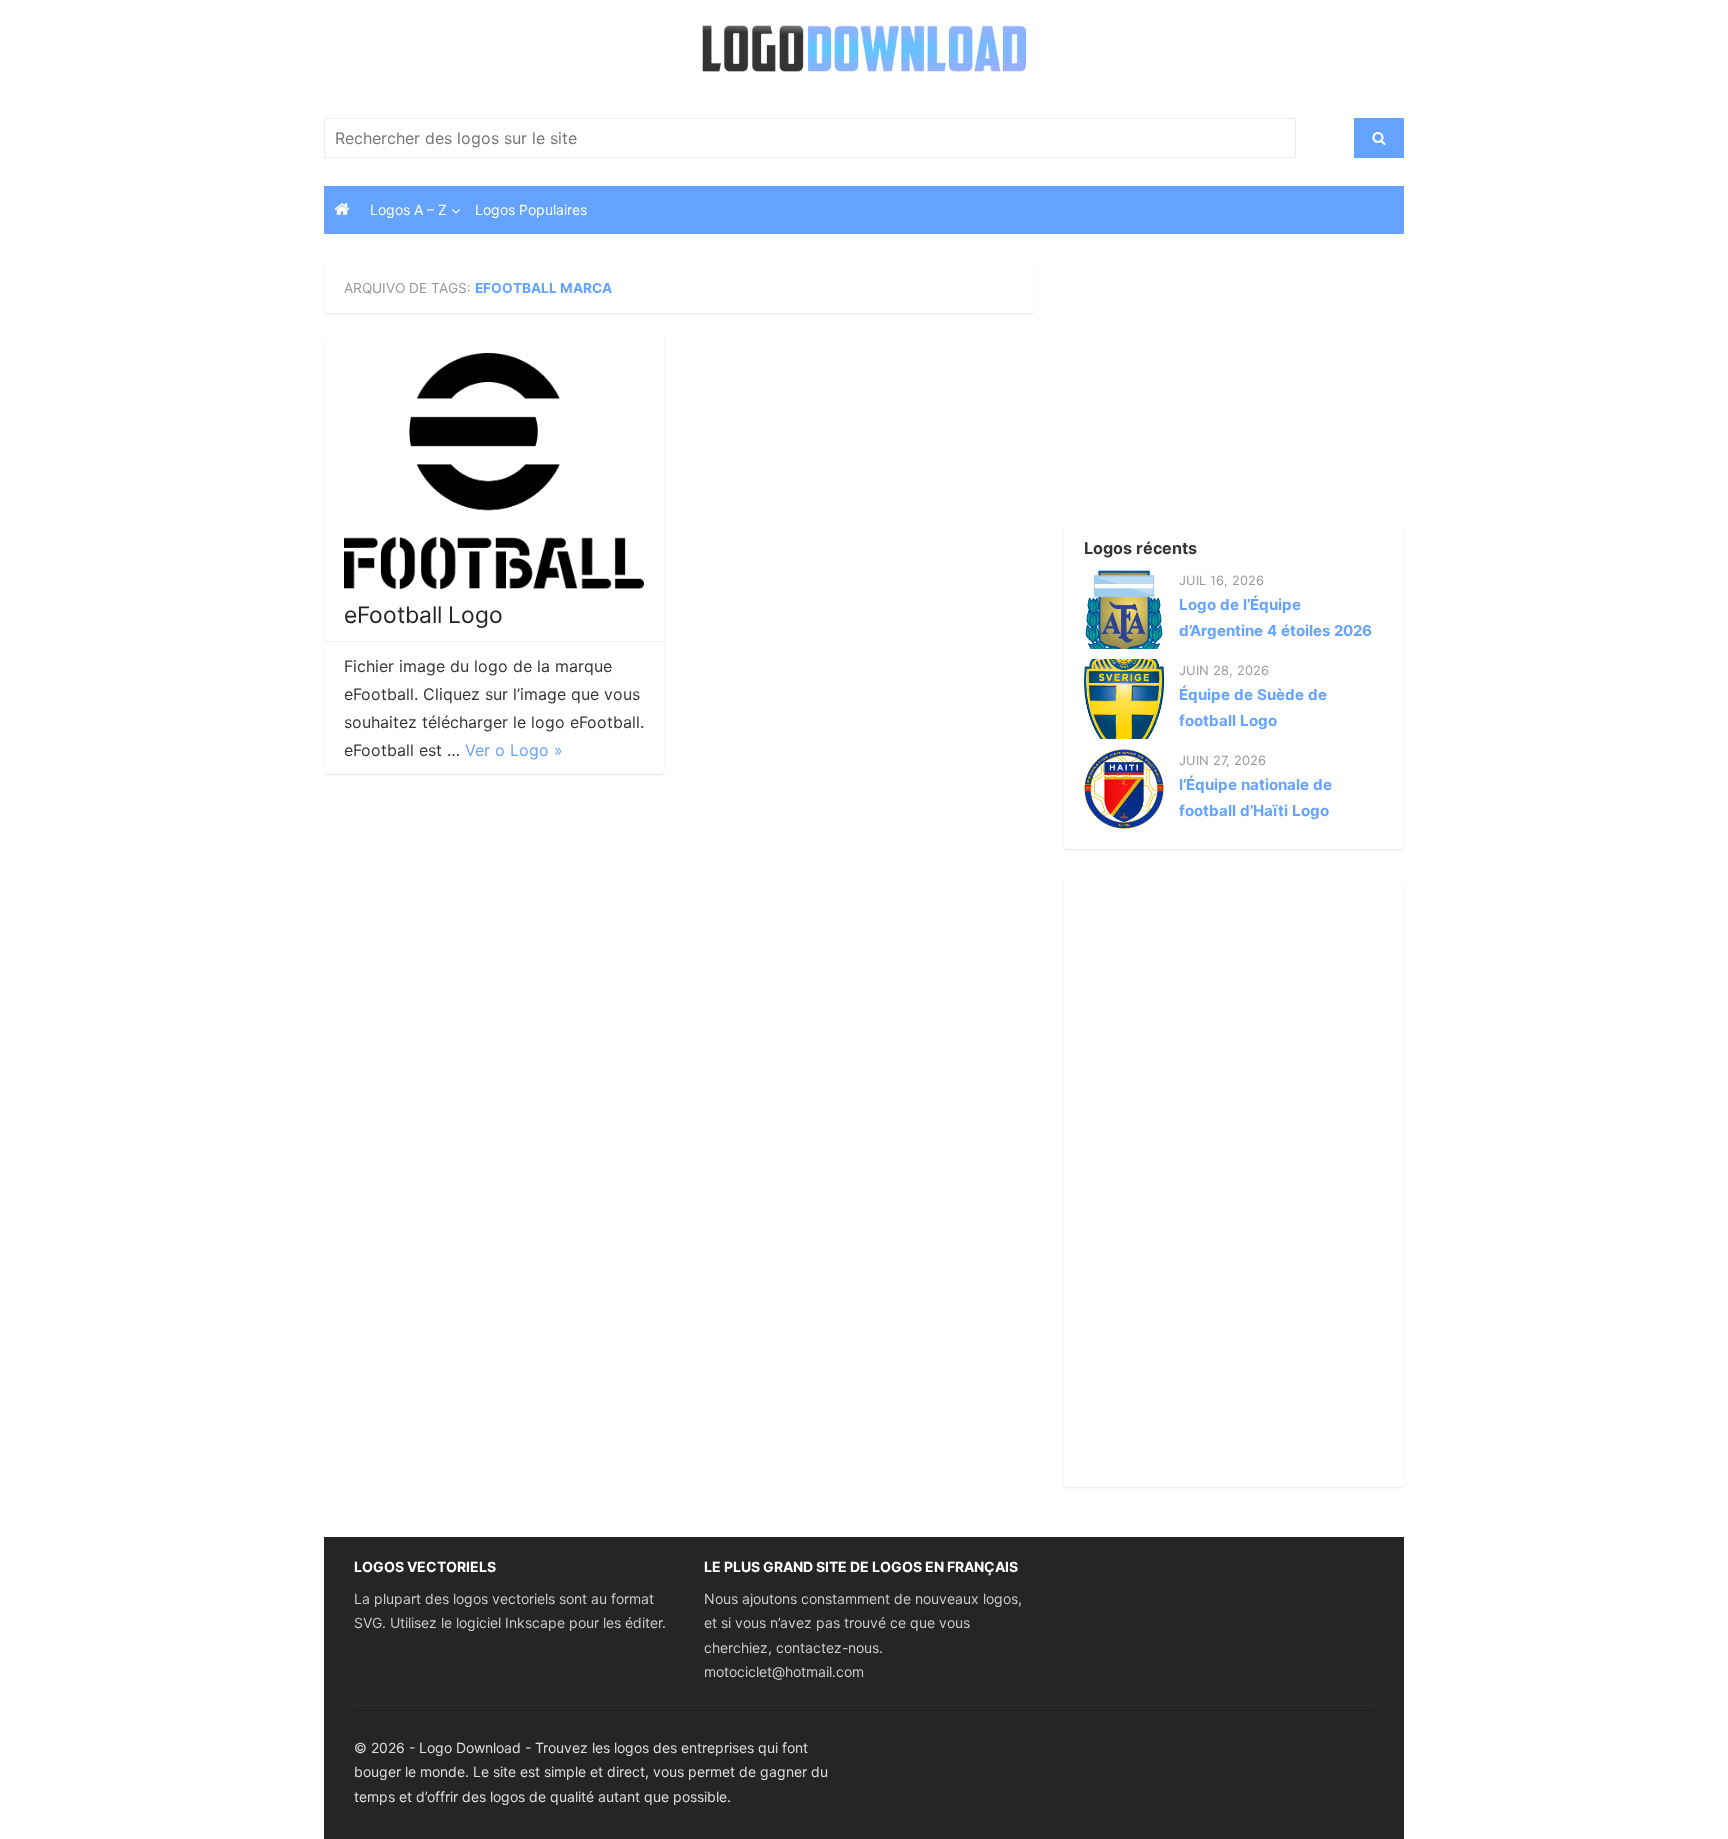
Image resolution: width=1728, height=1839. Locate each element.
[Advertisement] (1199, 389)
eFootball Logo (423, 615)
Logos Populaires (531, 209)
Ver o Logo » (514, 750)
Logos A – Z (408, 209)
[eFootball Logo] (494, 471)
